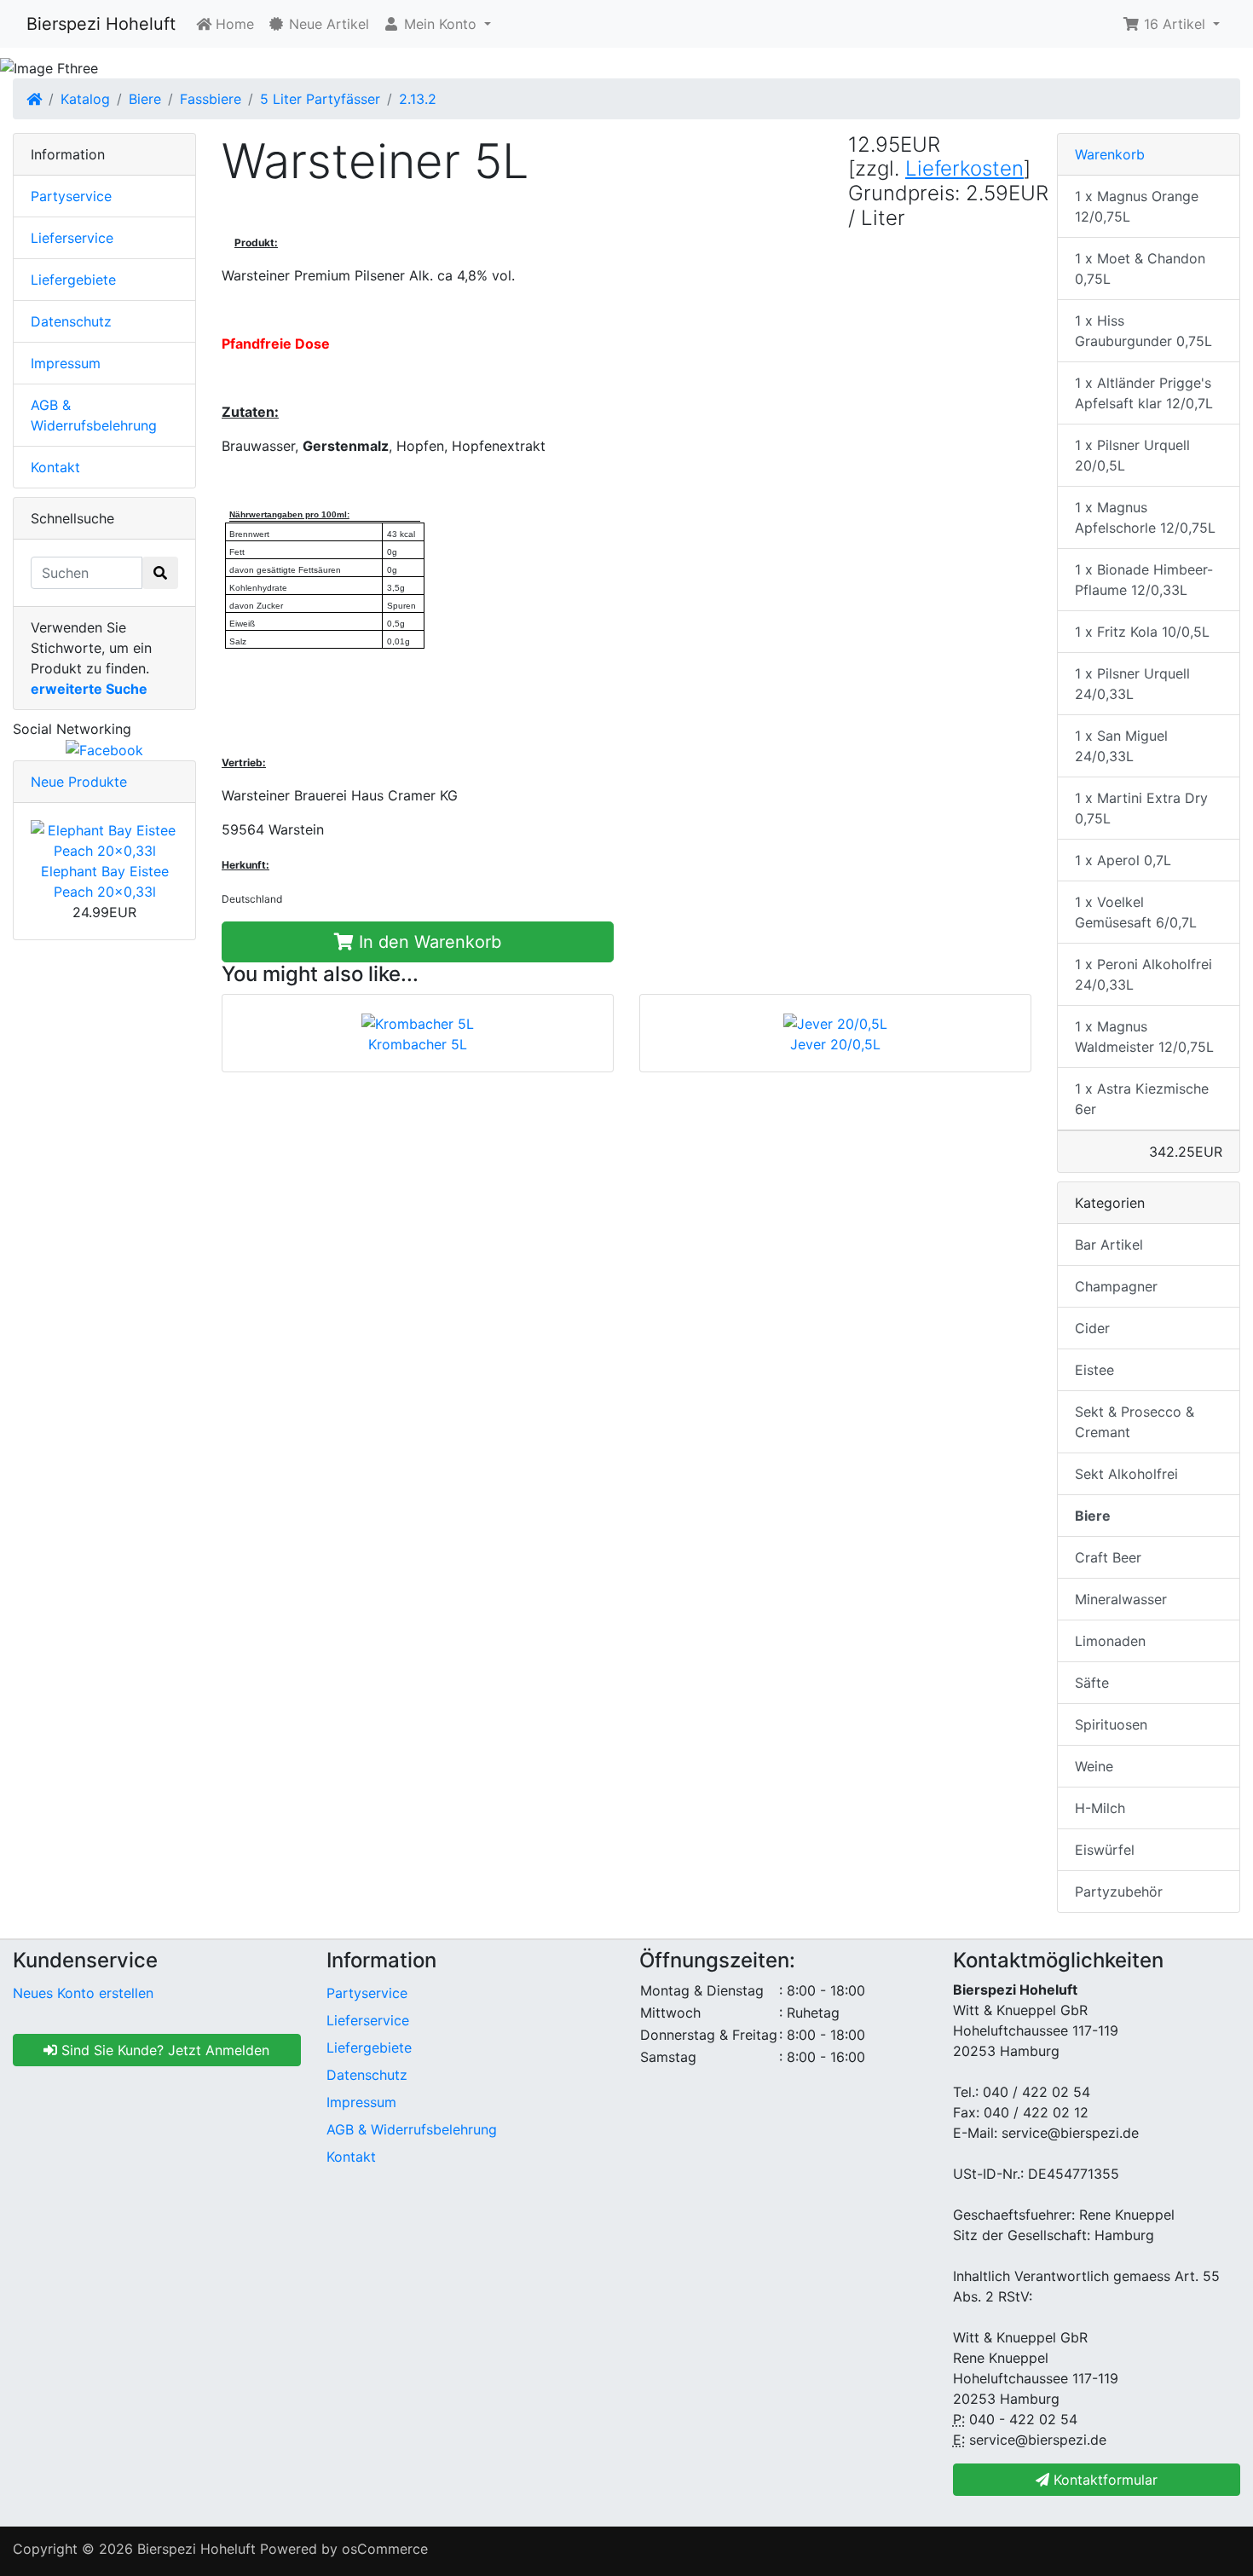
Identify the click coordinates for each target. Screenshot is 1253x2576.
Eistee (1094, 1370)
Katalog (85, 99)
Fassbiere (211, 99)
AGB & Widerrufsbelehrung (412, 2129)
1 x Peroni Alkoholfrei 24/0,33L (1143, 974)
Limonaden (1110, 1641)
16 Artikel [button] (1175, 24)
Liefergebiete (73, 280)
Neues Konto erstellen (83, 1993)
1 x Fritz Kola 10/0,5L (1142, 632)
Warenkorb (1110, 154)
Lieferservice (72, 238)
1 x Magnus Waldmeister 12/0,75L (1144, 1037)
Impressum (66, 363)
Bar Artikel (1109, 1245)
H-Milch (1100, 1808)
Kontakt (55, 467)
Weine (1094, 1766)
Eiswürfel (1105, 1850)
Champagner (1116, 1286)
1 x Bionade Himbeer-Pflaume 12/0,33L (1144, 580)
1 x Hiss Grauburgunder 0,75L (1143, 331)
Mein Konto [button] (440, 24)
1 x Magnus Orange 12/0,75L (1137, 206)
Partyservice (71, 196)
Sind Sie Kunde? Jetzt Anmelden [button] (163, 2050)
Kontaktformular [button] (1103, 2480)
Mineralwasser (1121, 1599)
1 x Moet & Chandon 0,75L (1140, 269)
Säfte (1092, 1683)
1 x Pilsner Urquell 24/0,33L (1132, 684)
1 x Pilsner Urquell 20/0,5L (1132, 455)
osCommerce (385, 2549)
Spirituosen (1111, 1724)
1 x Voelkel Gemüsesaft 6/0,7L (1136, 912)
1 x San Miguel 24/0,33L (1121, 746)
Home (233, 24)
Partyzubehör (1119, 1892)
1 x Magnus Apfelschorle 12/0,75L (1145, 517)
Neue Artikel (327, 24)
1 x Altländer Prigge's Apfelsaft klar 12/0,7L (1144, 393)
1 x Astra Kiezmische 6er (1142, 1099)
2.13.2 (418, 99)
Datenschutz (71, 321)
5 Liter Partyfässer (320, 99)
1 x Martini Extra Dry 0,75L (1141, 808)
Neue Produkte (79, 782)
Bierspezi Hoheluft (101, 24)
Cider (1092, 1328)
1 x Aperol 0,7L (1123, 860)
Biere (145, 99)
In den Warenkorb (427, 942)
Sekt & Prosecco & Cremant (1135, 1422)
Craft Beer (1108, 1557)
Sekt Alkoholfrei (1126, 1474)
